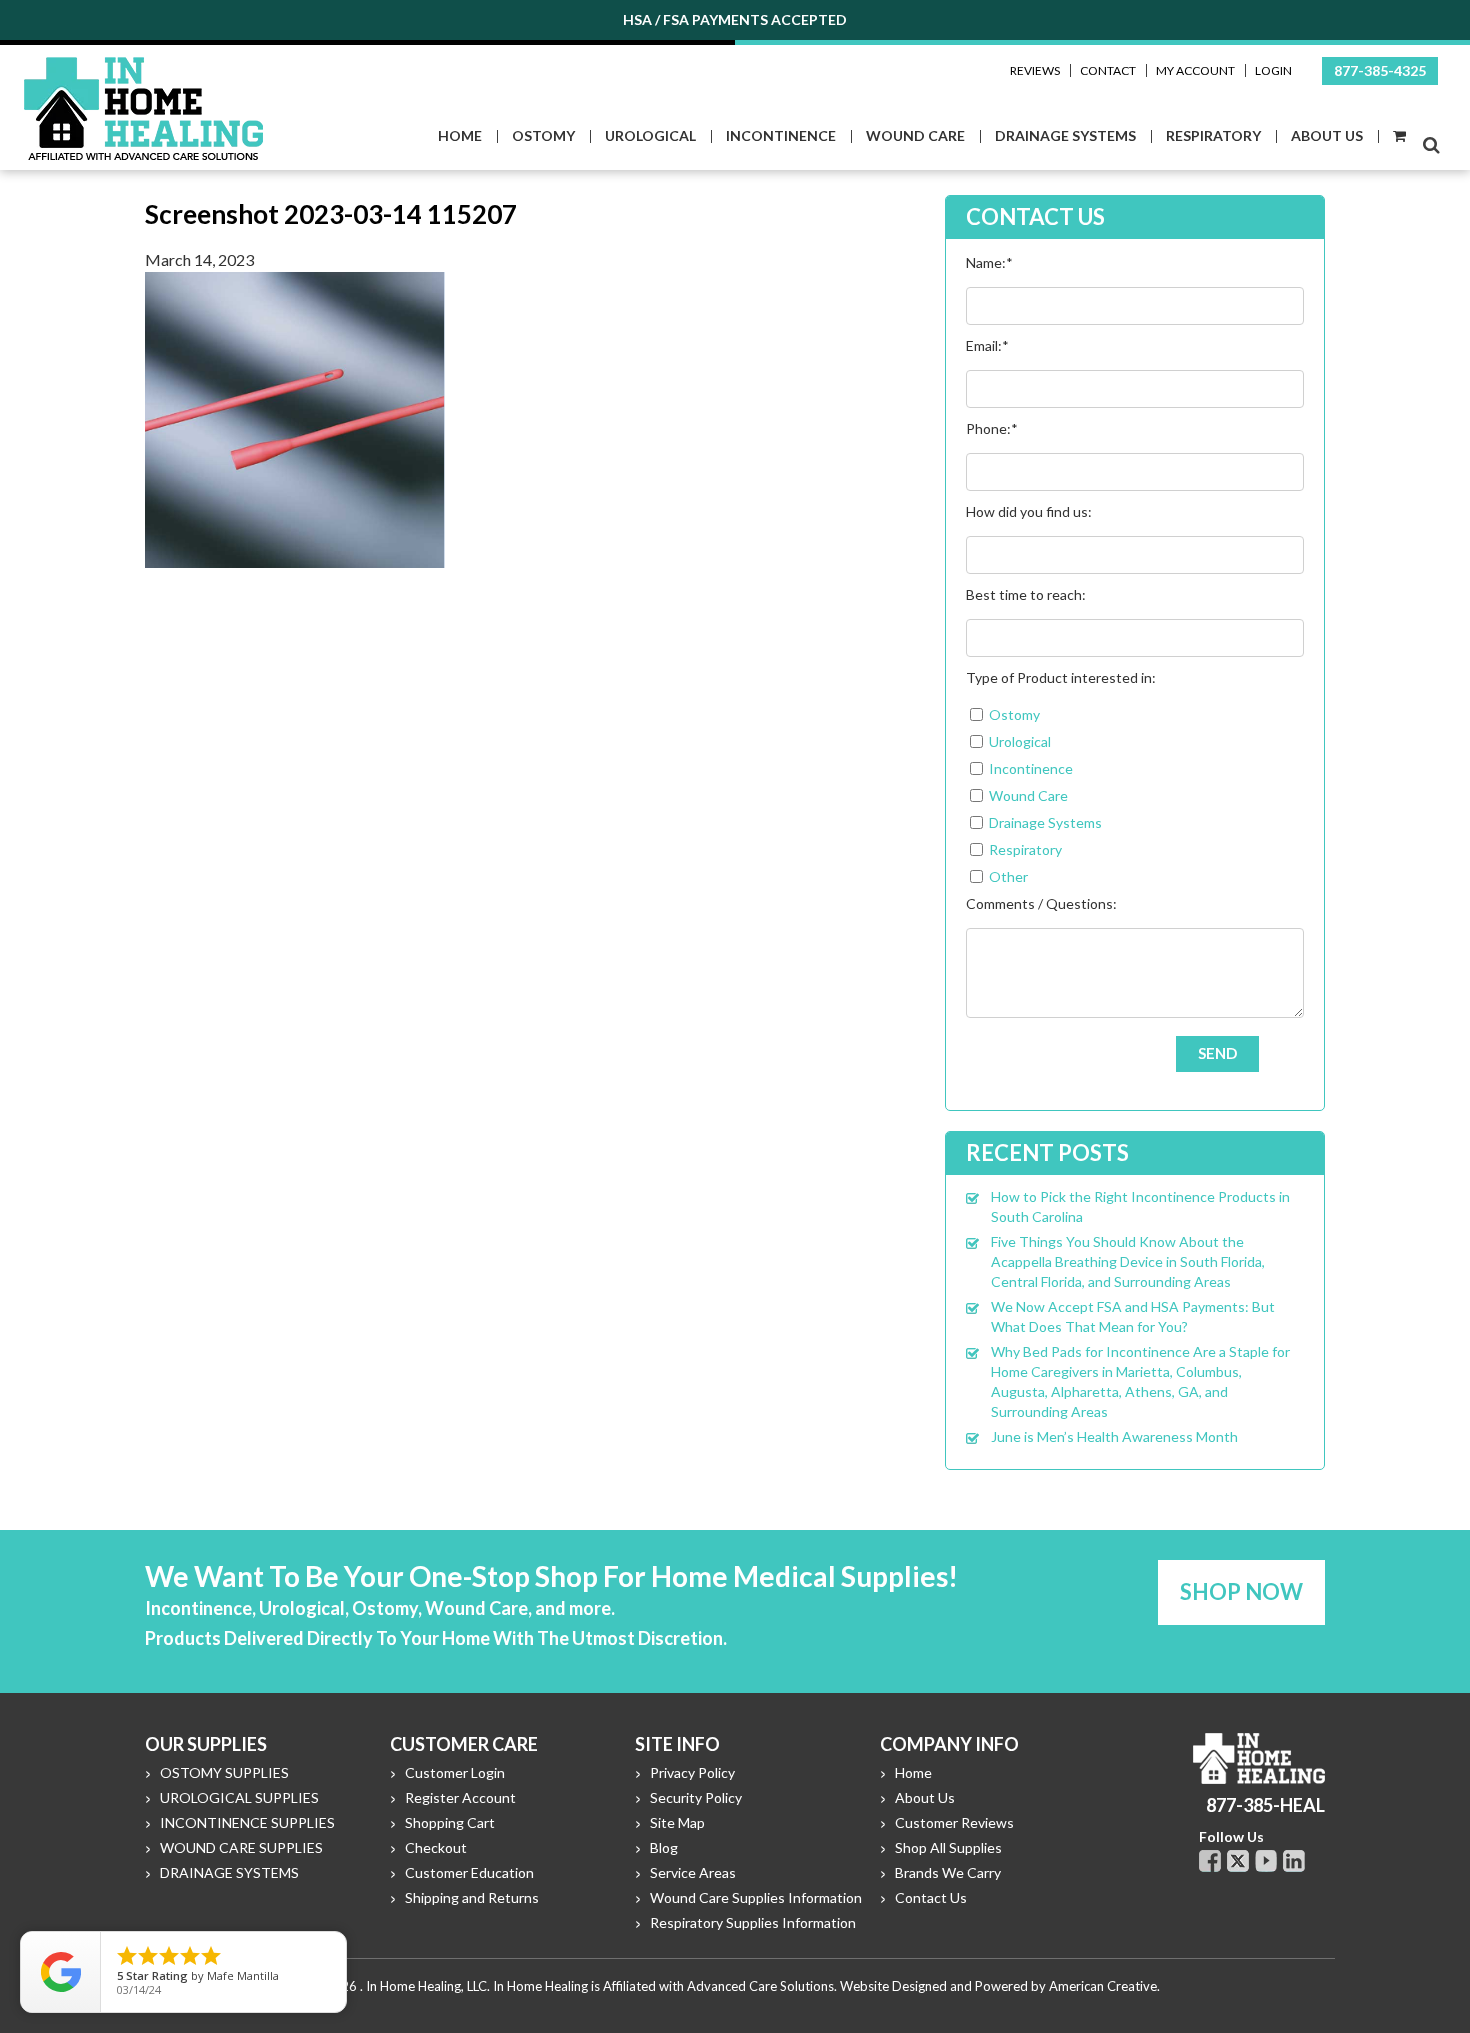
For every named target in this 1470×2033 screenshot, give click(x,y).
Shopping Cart (450, 1822)
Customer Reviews (954, 1822)
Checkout (436, 1847)
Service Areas (693, 1872)
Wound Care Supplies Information (756, 1897)
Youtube (1266, 1861)
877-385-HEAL (1265, 1805)
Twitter (1238, 1861)
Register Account (460, 1797)
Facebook (1210, 1861)
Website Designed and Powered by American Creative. (1000, 1986)
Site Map (677, 1822)
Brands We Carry (948, 1872)
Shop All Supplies (948, 1847)
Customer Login (455, 1772)
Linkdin (1294, 1861)
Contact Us (931, 1897)
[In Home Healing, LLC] (143, 68)
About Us (925, 1797)
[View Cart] (1398, 136)
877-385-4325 (1380, 70)
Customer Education (469, 1872)
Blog (664, 1847)
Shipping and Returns (472, 1897)
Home (913, 1772)
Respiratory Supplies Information (753, 1922)
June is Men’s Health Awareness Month (1114, 1436)
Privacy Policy (692, 1772)
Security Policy (696, 1797)
